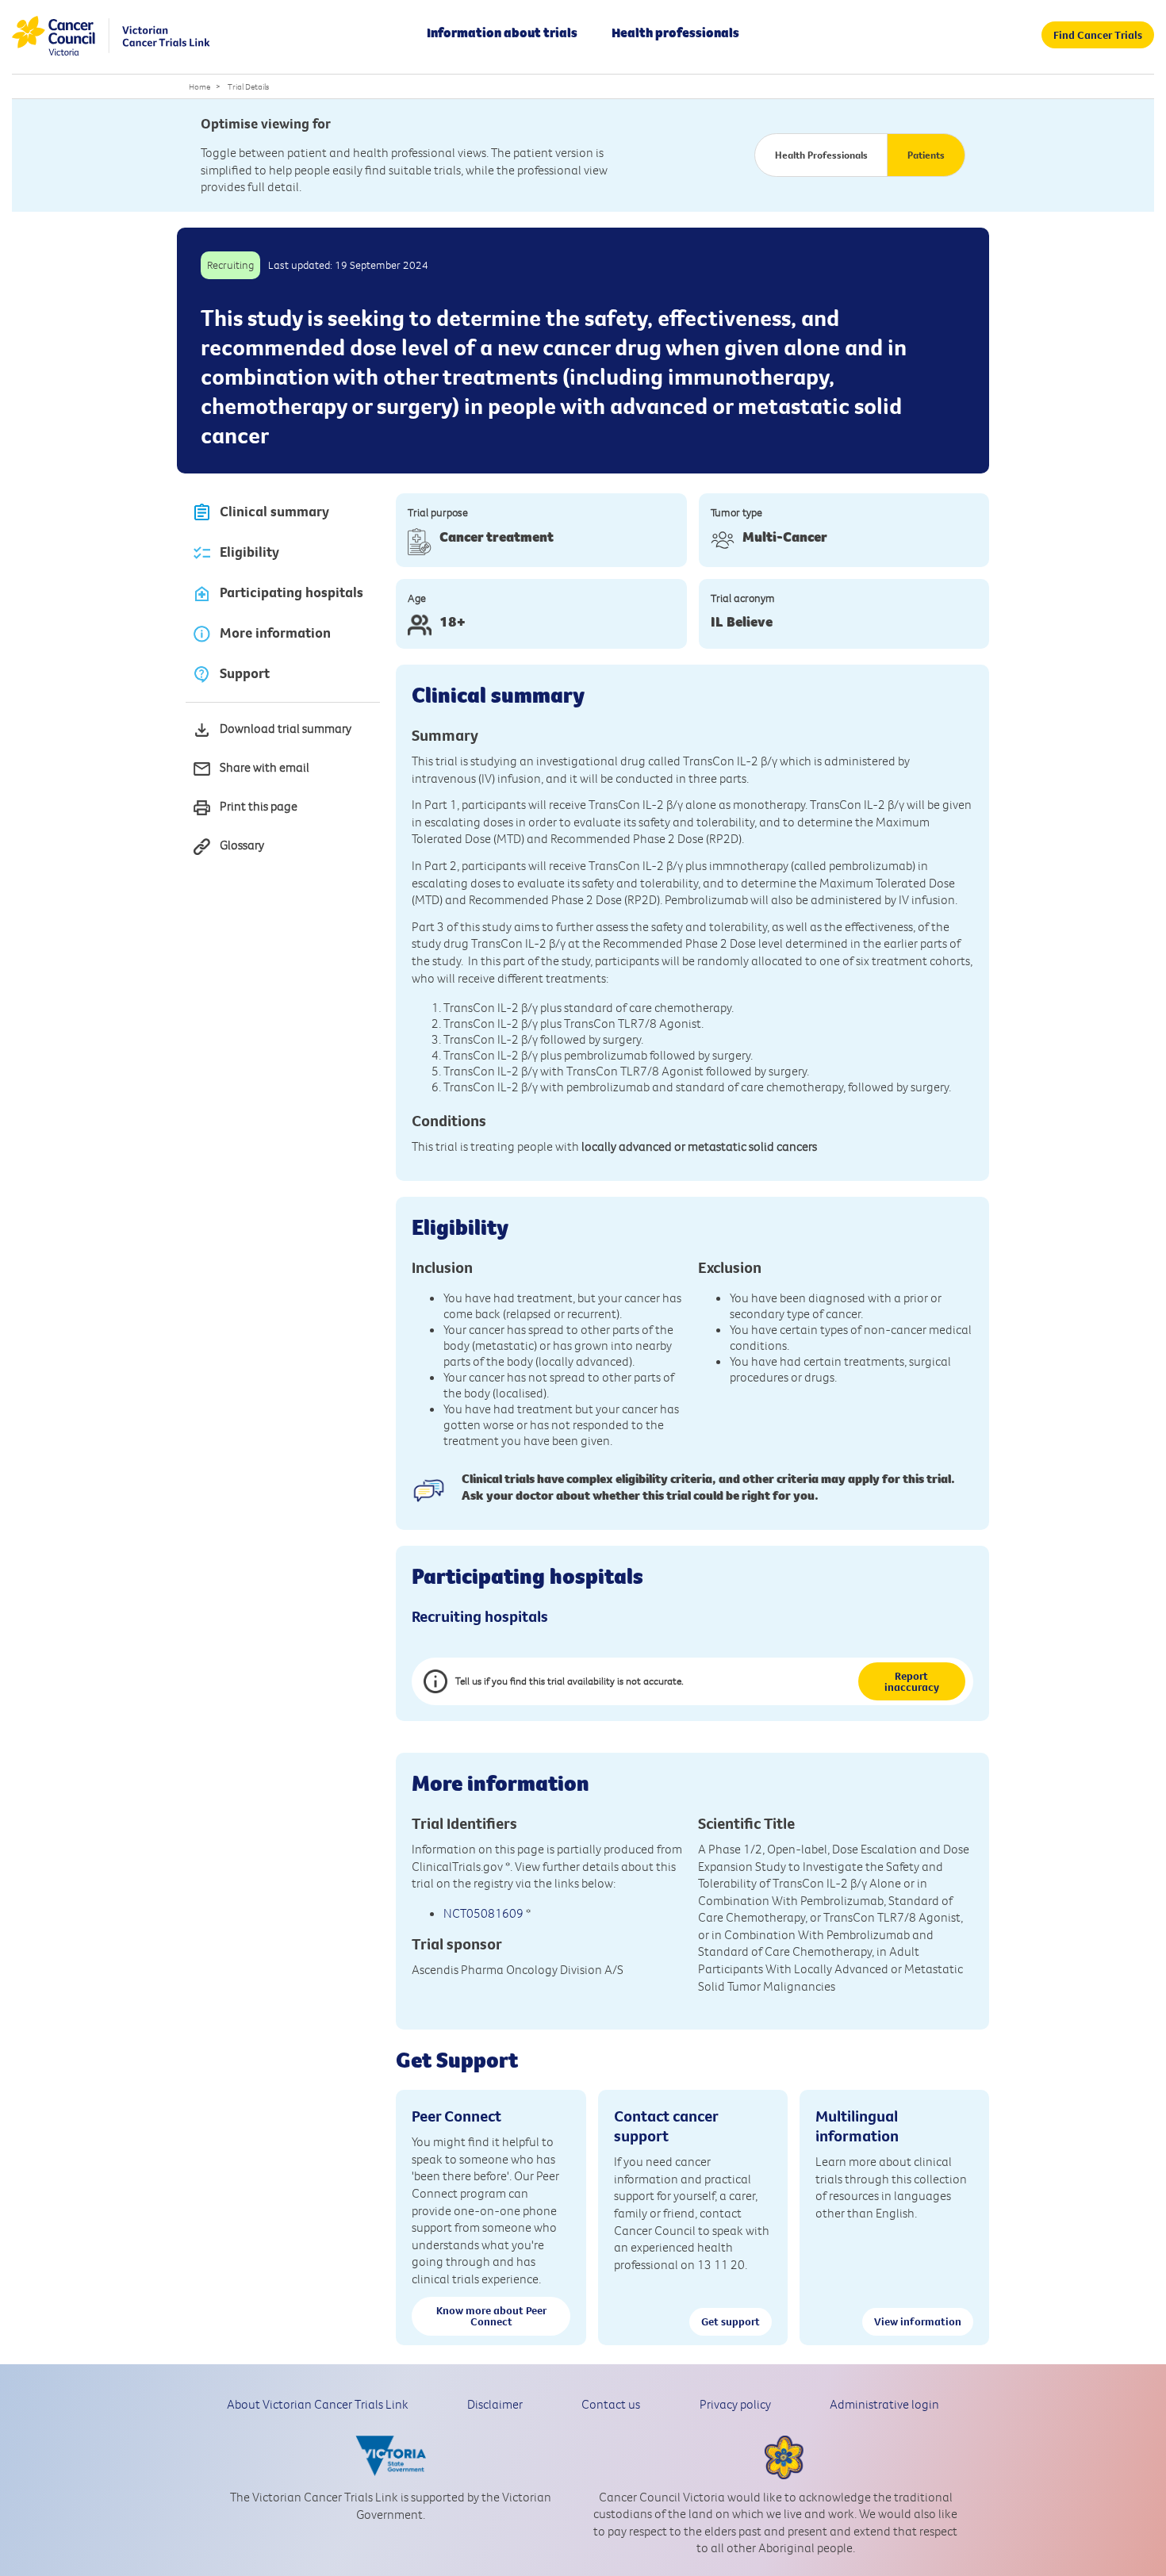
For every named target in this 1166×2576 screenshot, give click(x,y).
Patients (926, 155)
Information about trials (502, 33)
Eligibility (249, 552)
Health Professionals (821, 155)
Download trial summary (286, 728)
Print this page (259, 806)
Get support (731, 2321)
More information (275, 633)
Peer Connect (456, 2116)
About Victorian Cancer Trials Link (318, 2404)
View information (918, 2321)
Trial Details (248, 86)
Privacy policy (735, 2404)
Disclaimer (495, 2404)
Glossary (242, 845)
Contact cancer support (666, 2126)
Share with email (265, 767)
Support (245, 673)
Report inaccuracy (912, 1681)
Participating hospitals (291, 592)
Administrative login (884, 2404)
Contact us (611, 2404)
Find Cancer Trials (1098, 35)
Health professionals (675, 33)
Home (199, 86)
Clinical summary (274, 512)
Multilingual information (857, 2126)
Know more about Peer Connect (491, 2316)
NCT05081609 (483, 1913)
